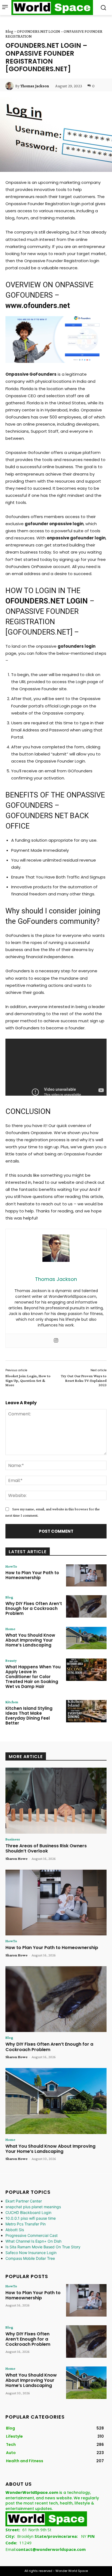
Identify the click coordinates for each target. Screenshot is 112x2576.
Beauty (11, 1660)
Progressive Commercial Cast (32, 2235)
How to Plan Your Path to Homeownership (32, 1575)
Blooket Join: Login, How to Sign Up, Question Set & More (28, 1380)
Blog (9, 31)
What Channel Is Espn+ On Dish (33, 2241)
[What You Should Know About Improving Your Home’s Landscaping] (86, 1638)
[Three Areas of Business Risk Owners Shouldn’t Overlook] (56, 1801)
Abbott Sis (15, 2230)
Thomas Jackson (35, 86)
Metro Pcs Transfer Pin (26, 2224)
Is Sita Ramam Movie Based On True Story (43, 2247)
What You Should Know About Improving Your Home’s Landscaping (30, 1640)
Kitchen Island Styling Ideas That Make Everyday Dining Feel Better (29, 1716)
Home (10, 1629)
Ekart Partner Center (24, 2201)
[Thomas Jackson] (10, 86)
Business (13, 1839)
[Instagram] (56, 1341)
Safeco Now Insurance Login (31, 2253)
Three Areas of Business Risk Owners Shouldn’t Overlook (46, 1848)
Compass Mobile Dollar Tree (30, 2258)
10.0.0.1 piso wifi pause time (31, 2218)
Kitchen (12, 1702)
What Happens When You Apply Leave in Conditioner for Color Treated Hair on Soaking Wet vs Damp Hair (33, 1677)
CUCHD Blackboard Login (28, 2212)
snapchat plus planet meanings (33, 2207)
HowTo (11, 1566)
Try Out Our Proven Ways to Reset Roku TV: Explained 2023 (84, 1380)
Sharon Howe (16, 1858)
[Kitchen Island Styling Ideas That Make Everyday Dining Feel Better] (86, 1711)
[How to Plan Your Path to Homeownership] (86, 1576)
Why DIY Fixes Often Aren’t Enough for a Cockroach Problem (34, 1608)
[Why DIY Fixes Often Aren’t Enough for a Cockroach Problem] (86, 1606)
